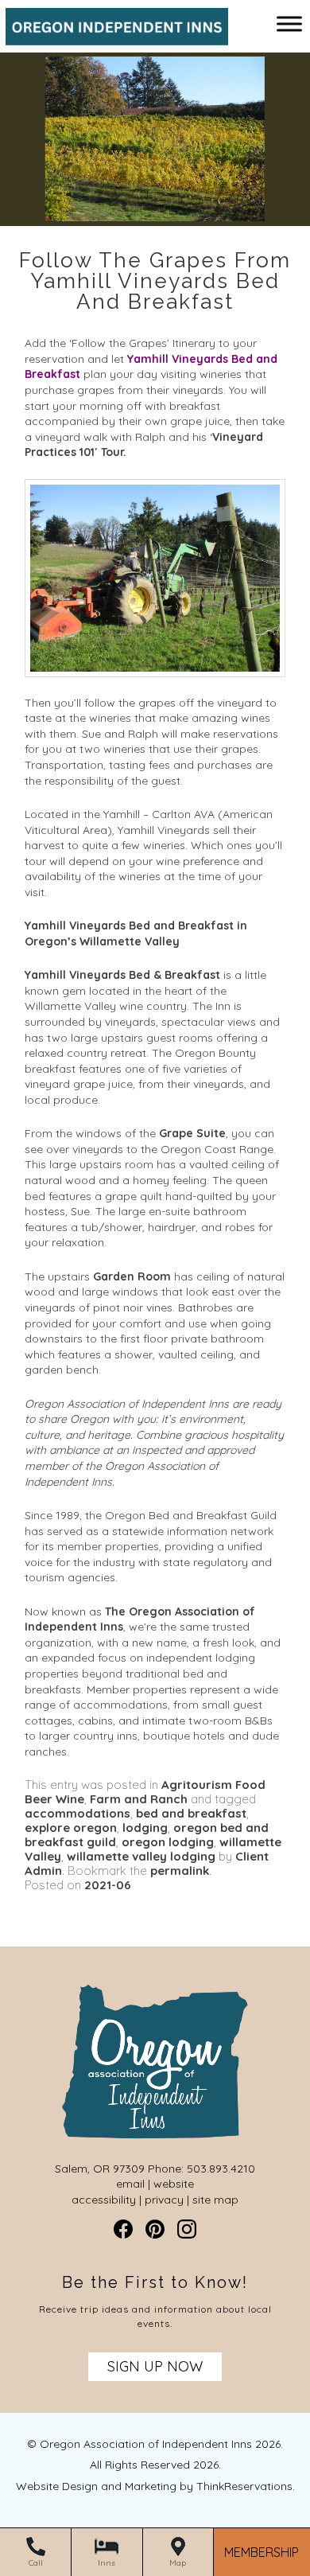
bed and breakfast (191, 1813)
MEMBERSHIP (262, 2553)
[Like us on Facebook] (123, 2229)
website (174, 2184)
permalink (180, 1871)
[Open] (289, 23)
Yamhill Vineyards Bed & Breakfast (122, 975)
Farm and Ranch (139, 1799)
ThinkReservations (244, 2486)
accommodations (77, 1813)
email (130, 2184)
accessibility (104, 2200)
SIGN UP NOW (155, 2366)
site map (215, 2200)
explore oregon (71, 1828)
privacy (164, 2200)
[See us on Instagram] (187, 2229)
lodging (145, 1828)
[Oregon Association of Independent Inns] (111, 37)
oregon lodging (168, 1842)
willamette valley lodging (141, 1856)
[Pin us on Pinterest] (155, 2229)
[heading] (155, 281)
